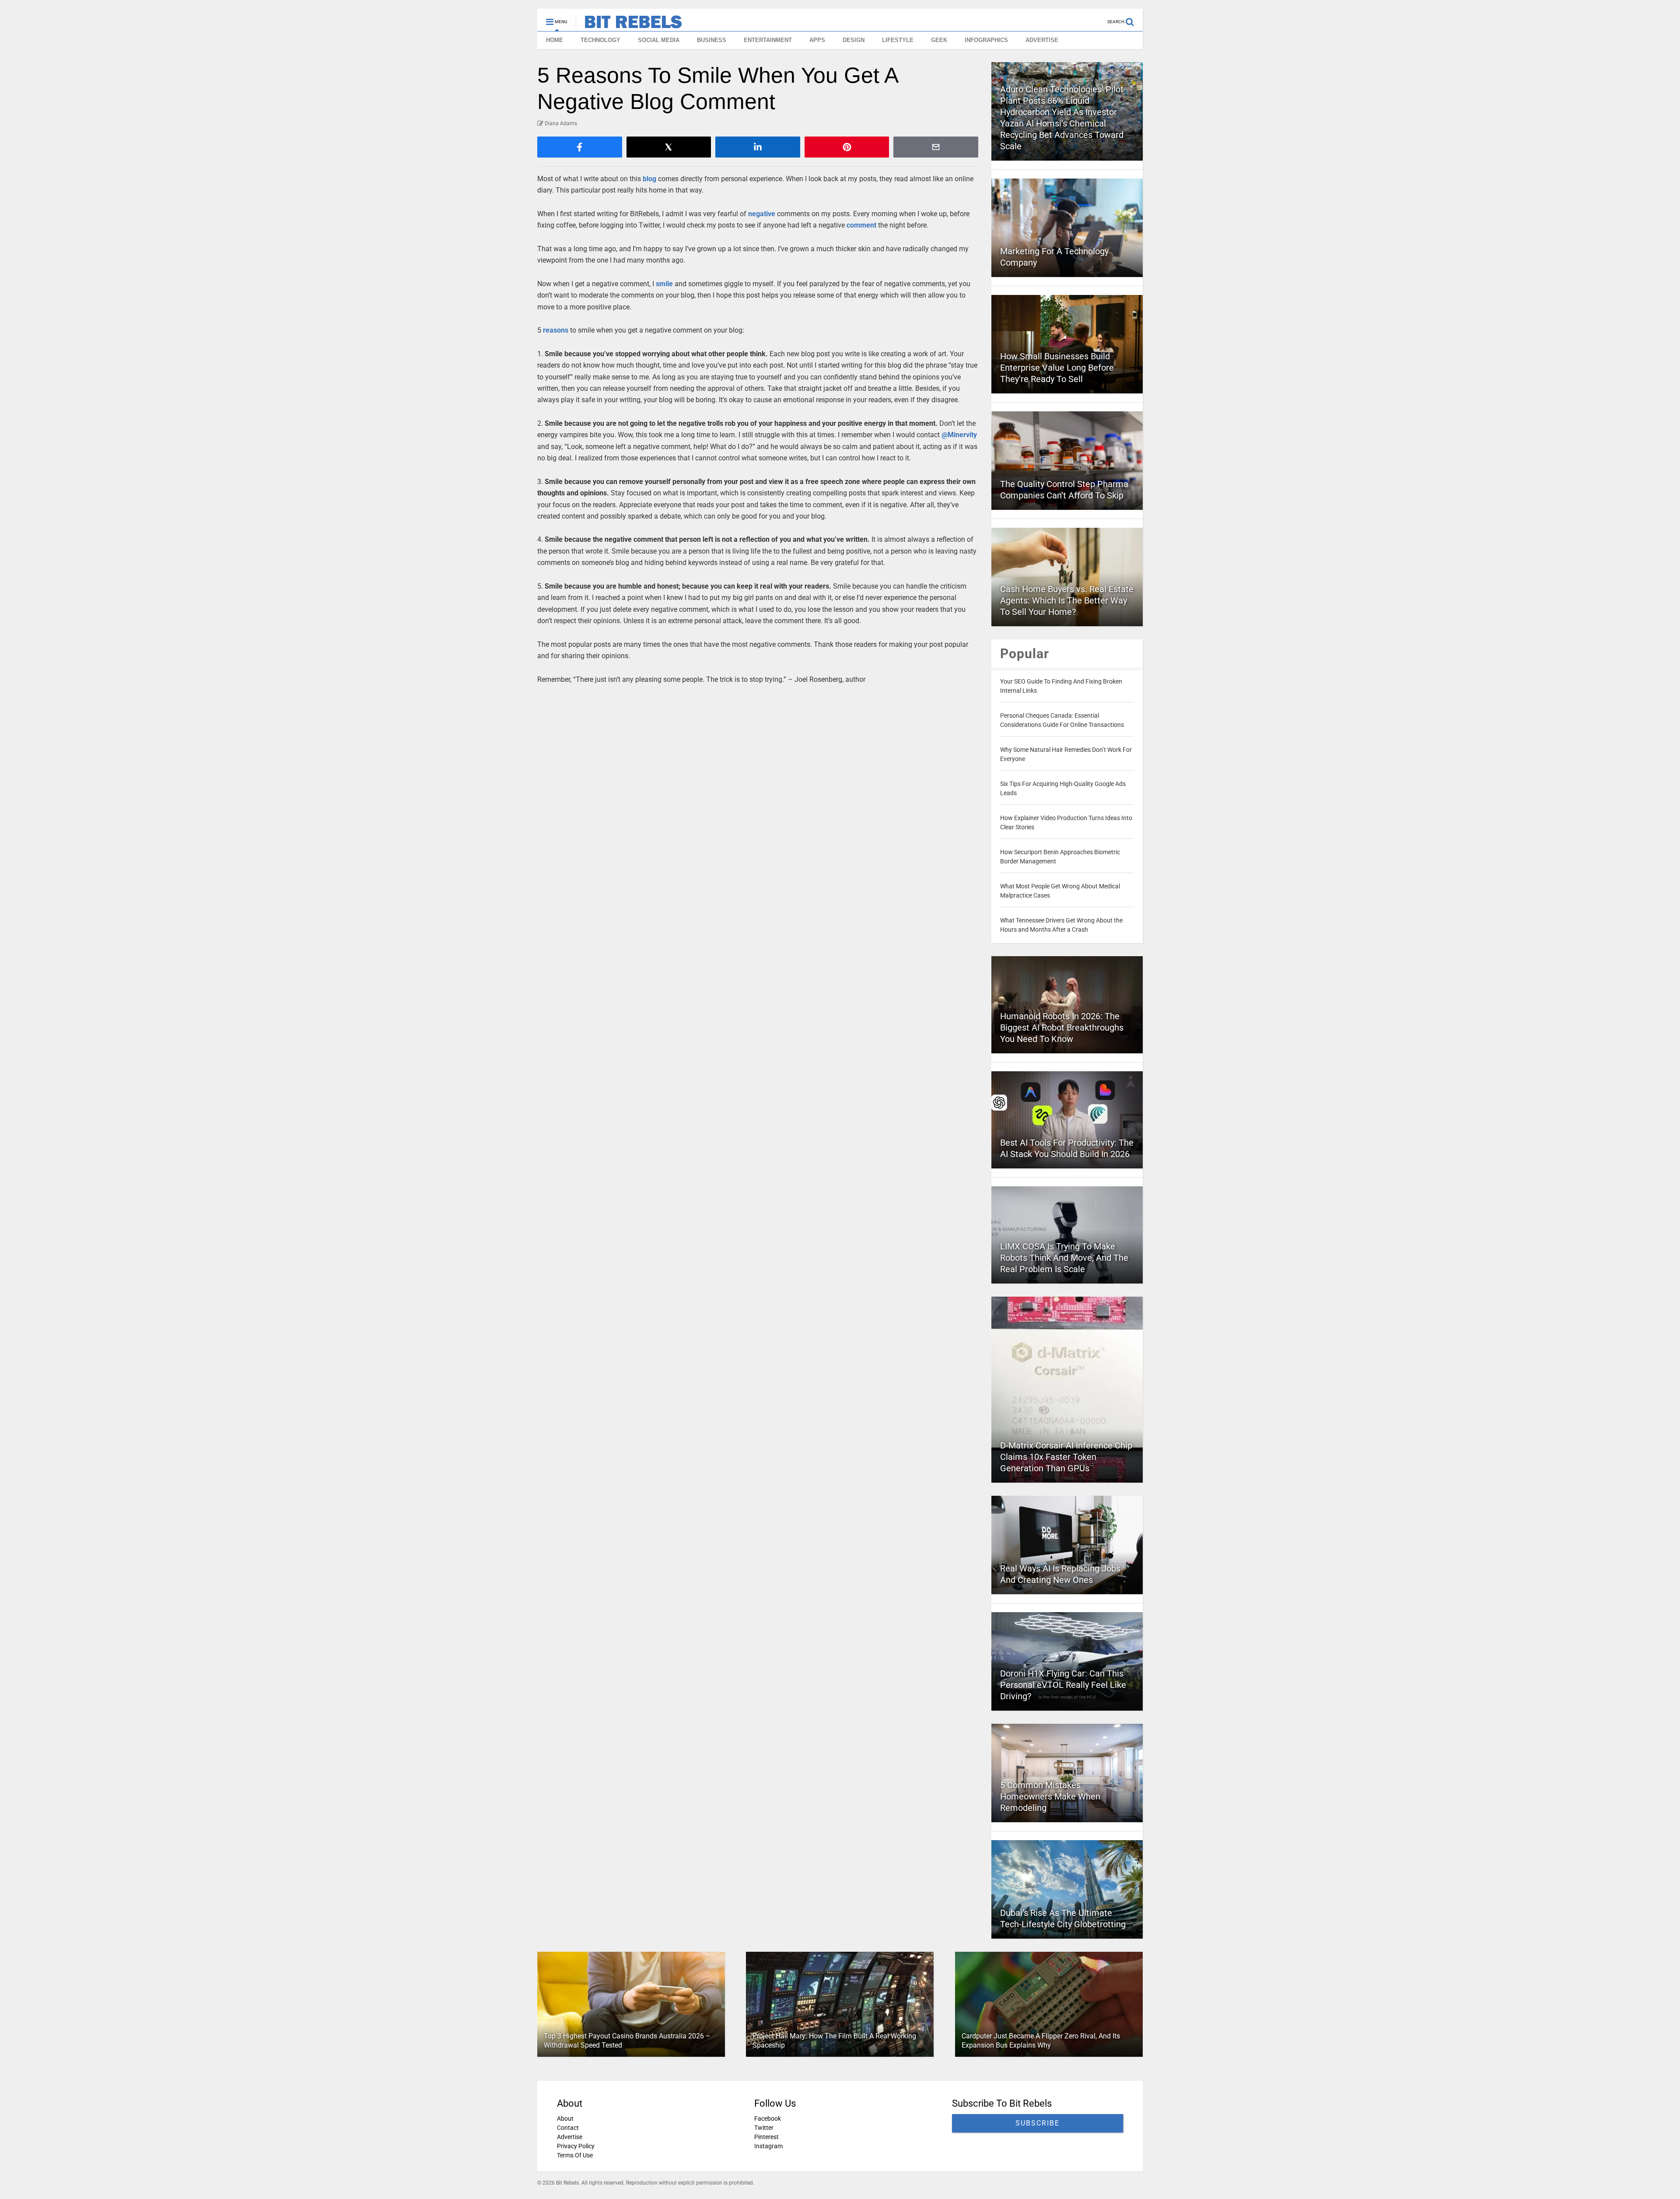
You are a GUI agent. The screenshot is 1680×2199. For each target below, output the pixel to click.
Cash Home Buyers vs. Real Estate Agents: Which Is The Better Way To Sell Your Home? (1067, 600)
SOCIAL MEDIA (659, 40)
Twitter (764, 2128)
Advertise (570, 2137)
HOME (555, 40)
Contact (568, 2128)
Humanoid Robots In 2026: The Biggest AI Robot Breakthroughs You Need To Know (1062, 1028)
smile (664, 284)
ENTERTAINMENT (768, 40)
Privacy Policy (576, 2146)
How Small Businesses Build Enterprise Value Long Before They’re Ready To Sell (1057, 368)
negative (762, 214)
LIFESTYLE (898, 40)
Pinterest (766, 2137)
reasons (556, 330)
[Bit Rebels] (629, 25)
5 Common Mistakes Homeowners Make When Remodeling (1050, 1796)
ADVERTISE (1042, 40)
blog (649, 179)
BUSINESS (712, 40)
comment (861, 225)
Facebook (768, 2118)
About (565, 2118)
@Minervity (959, 435)
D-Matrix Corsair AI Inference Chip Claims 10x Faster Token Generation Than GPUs (1066, 1457)
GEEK (939, 40)
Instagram (768, 2146)
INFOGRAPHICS (986, 40)
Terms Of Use (575, 2155)
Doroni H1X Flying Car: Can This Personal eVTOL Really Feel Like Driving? (1063, 1685)
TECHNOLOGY (600, 40)
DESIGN (854, 40)
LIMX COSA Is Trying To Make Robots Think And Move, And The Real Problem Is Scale (1064, 1258)
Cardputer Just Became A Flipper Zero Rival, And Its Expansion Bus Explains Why (1041, 2041)
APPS (817, 40)
